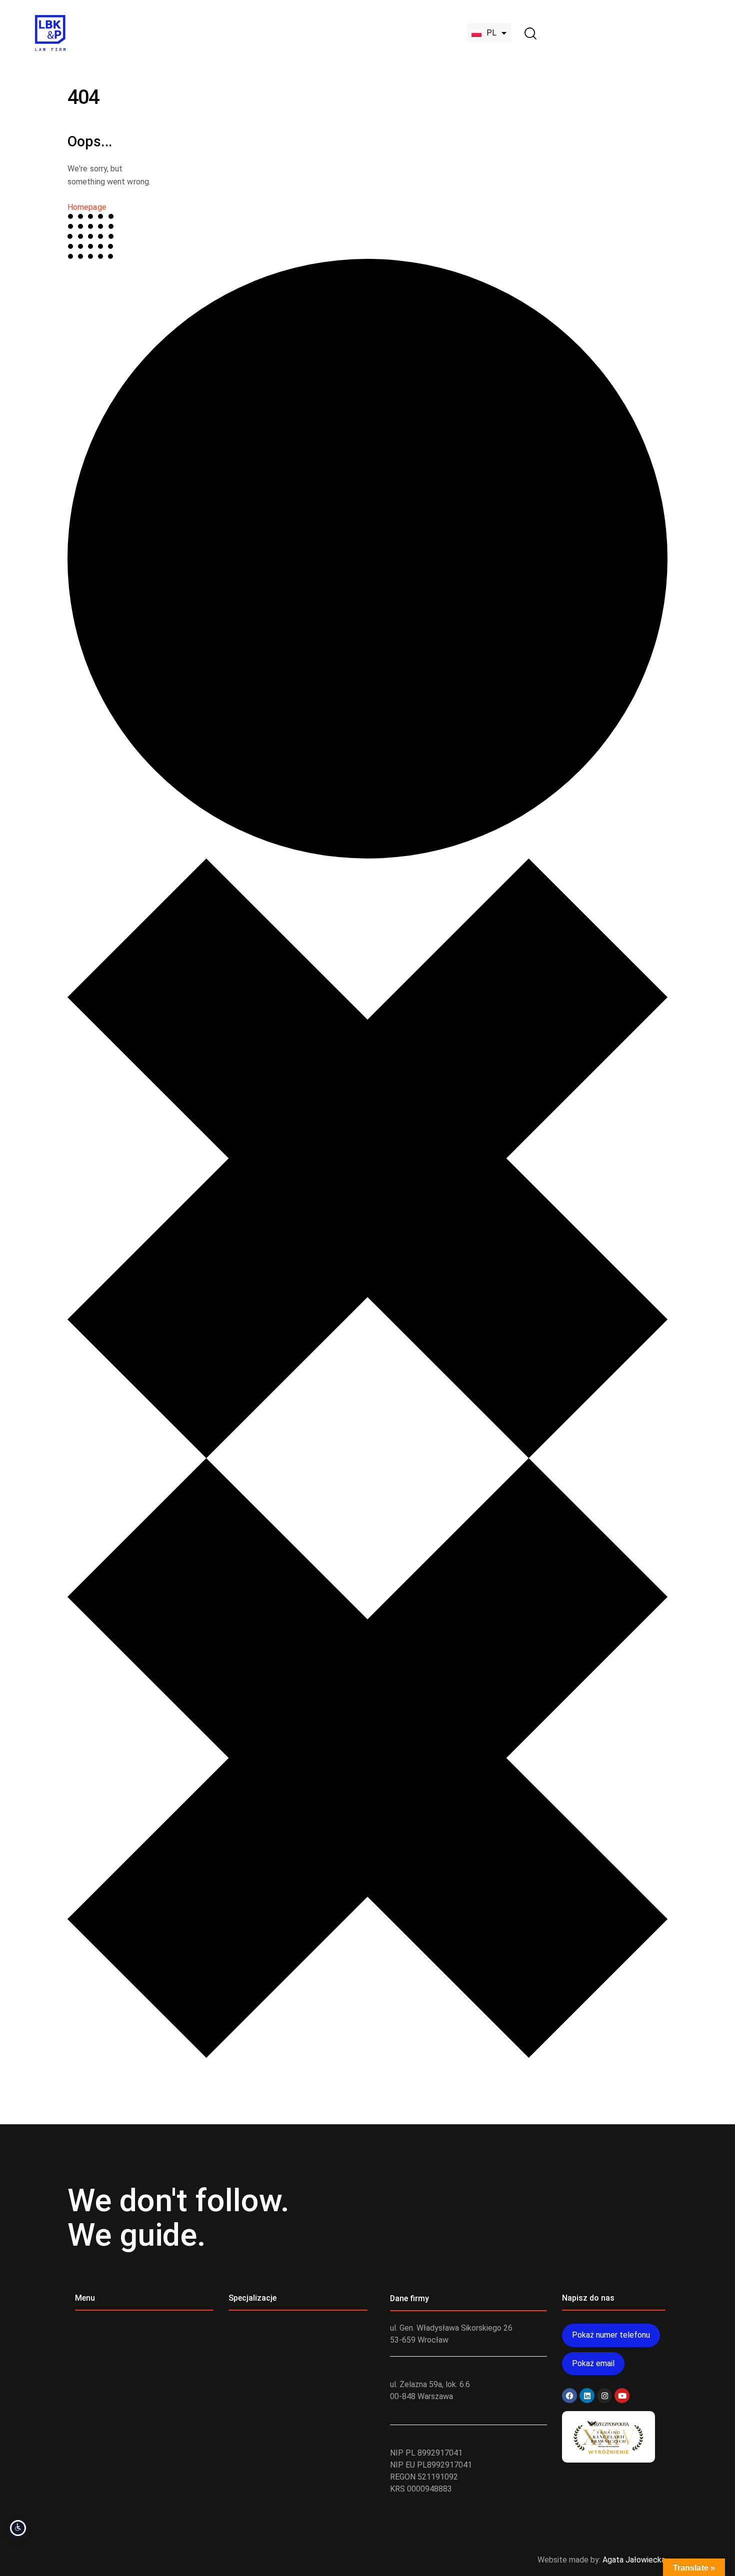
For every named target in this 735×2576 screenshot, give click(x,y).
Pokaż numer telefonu (611, 2335)
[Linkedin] (587, 2396)
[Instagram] (604, 2396)
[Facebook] (569, 2396)
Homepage (87, 207)
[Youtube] (622, 2396)
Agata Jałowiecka (634, 2560)
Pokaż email (593, 2363)
